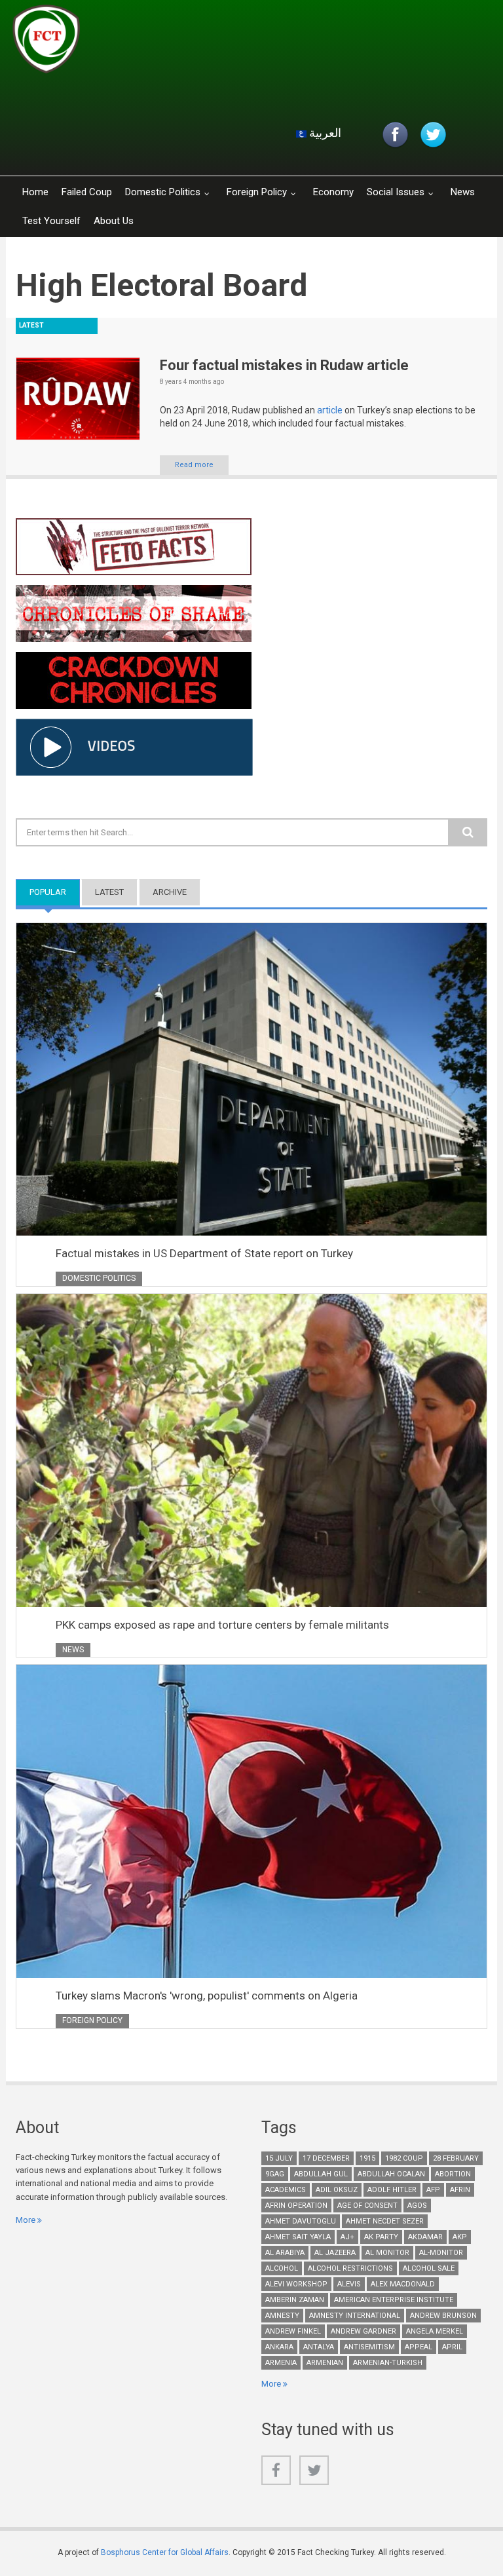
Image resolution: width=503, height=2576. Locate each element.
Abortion (453, 2174)
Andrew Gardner (363, 2331)
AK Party (381, 2237)
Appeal (419, 2347)
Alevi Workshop (296, 2284)
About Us (114, 221)
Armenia (281, 2363)
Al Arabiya (285, 2253)
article (331, 410)
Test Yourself (51, 221)
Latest (109, 892)
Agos (417, 2206)
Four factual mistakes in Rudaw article (284, 365)
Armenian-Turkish (388, 2363)
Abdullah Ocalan (391, 2174)
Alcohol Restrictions (350, 2268)
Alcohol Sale (429, 2268)
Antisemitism (369, 2347)
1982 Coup (404, 2158)
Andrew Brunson (443, 2316)
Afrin (460, 2190)
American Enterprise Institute (394, 2300)
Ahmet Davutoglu (301, 2221)
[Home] (169, 43)
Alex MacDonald (403, 2284)
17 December (326, 2158)
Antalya (319, 2347)
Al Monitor (387, 2253)
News (463, 192)
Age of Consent (367, 2206)
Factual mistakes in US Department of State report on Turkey (204, 1253)
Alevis (349, 2284)
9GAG (275, 2174)
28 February (456, 2158)
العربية (324, 133)
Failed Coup (87, 192)
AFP (433, 2190)
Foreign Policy (257, 192)
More (26, 2220)
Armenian (325, 2363)
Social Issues (396, 192)
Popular (55, 892)
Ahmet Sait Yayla (298, 2237)
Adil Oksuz (337, 2190)
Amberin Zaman (295, 2300)
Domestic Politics (163, 192)
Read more (194, 465)
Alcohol (282, 2268)
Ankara (279, 2347)
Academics (286, 2190)
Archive (170, 892)
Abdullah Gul (321, 2174)
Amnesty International (355, 2316)
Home (35, 192)
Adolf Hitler (392, 2190)
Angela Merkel (435, 2331)
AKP (460, 2237)
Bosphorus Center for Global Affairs (165, 2552)
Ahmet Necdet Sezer (385, 2221)
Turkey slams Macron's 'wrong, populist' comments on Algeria (207, 1996)
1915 (367, 2158)
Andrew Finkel (293, 2331)
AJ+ (347, 2237)
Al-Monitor (441, 2253)
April (452, 2347)
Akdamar (425, 2237)
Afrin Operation (296, 2206)
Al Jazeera (335, 2253)
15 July (279, 2158)
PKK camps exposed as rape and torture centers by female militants (222, 1625)
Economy (333, 192)
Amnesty (282, 2316)
